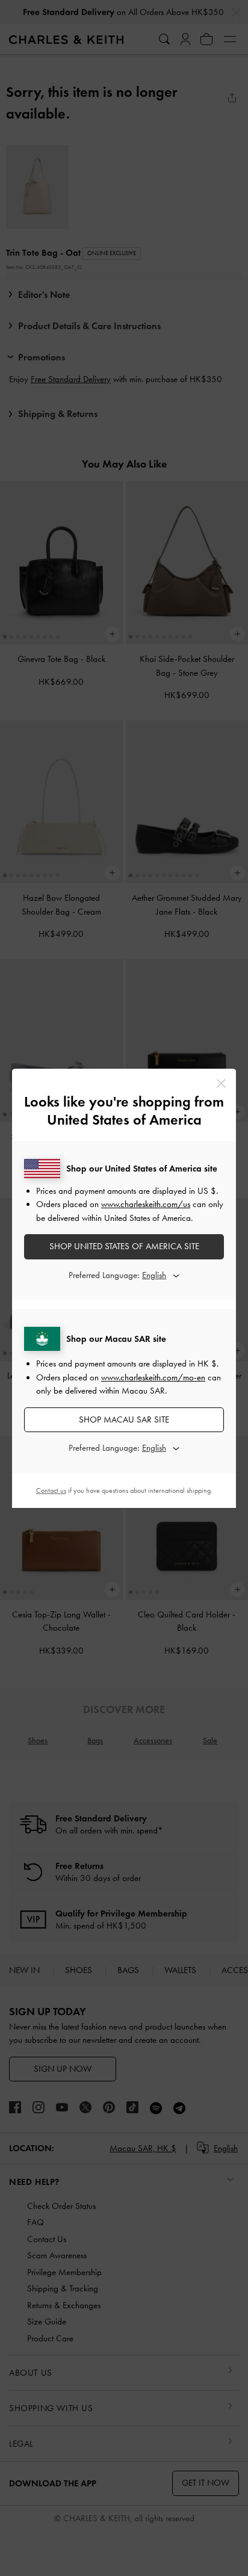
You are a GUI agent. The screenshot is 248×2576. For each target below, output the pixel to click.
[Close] (221, 1083)
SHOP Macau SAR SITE (124, 1419)
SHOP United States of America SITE (124, 1246)
